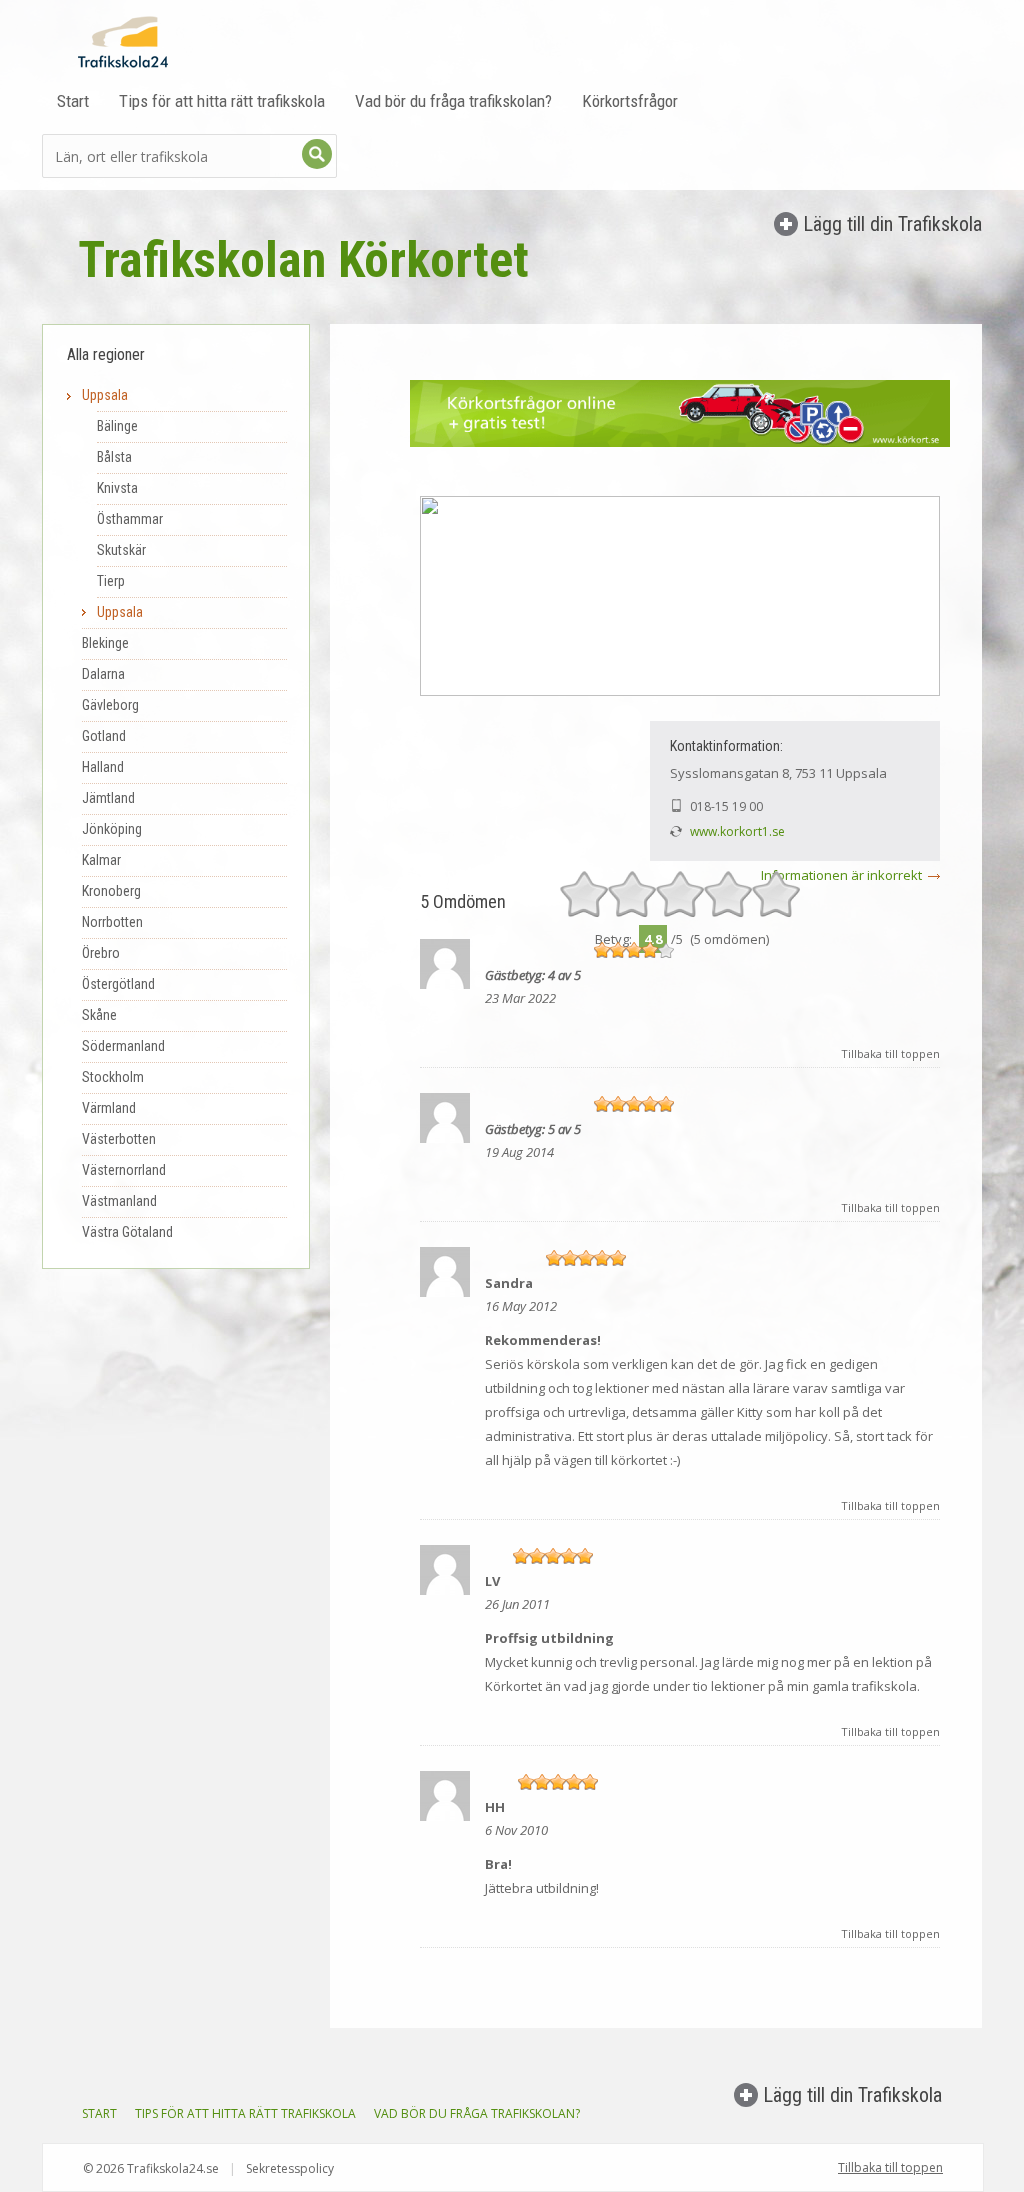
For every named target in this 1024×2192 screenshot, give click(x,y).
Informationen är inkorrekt (841, 875)
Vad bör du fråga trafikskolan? (453, 101)
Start (73, 101)
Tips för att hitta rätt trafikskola (222, 101)
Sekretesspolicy (290, 2168)
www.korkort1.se (737, 831)
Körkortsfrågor (630, 101)
